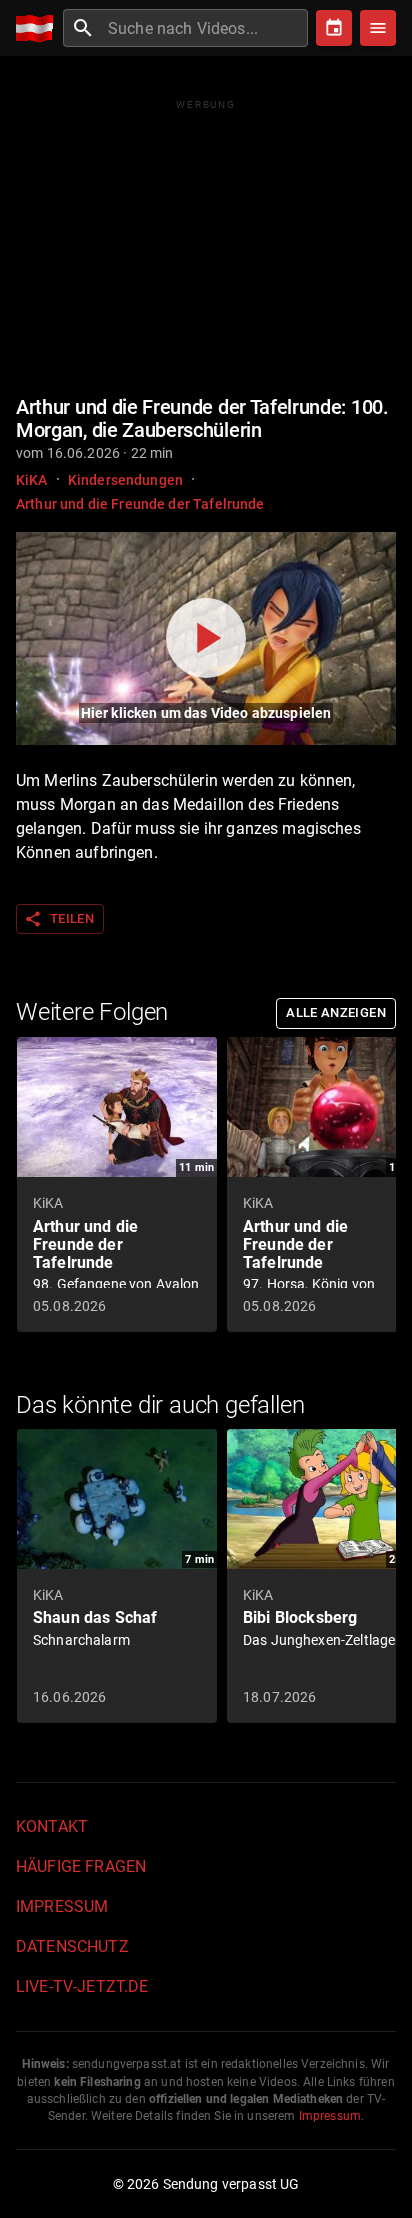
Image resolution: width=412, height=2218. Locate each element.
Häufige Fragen (81, 1866)
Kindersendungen (125, 480)
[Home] (39, 28)
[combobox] (205, 28)
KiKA (32, 480)
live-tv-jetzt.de (82, 1986)
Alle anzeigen (336, 1012)
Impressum (62, 1906)
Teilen (59, 919)
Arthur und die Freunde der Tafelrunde (140, 504)
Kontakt (52, 1826)
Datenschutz (72, 1946)
